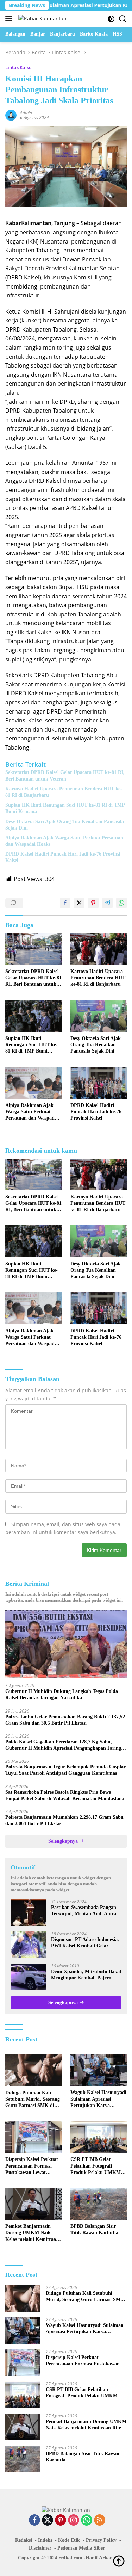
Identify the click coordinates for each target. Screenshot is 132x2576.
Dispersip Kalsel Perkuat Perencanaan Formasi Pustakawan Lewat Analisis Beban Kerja (32, 2166)
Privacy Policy (101, 2540)
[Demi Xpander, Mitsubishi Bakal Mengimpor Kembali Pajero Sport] (28, 1977)
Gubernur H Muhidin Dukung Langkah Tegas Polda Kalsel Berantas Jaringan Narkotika (62, 1694)
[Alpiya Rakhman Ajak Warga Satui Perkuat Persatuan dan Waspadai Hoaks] (34, 1083)
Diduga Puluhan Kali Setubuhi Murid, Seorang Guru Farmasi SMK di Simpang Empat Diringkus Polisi (33, 2100)
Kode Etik (69, 2540)
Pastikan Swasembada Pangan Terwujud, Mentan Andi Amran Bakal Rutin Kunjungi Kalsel (85, 1911)
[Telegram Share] (107, 903)
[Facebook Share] (65, 903)
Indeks (45, 2540)
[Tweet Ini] (79, 903)
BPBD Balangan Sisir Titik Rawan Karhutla (94, 2229)
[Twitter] (48, 2520)
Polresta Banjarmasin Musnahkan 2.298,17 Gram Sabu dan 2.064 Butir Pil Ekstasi (64, 1820)
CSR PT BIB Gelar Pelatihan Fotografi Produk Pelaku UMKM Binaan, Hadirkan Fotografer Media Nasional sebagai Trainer (97, 2166)
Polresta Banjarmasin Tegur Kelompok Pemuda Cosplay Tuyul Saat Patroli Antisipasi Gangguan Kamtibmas (66, 1770)
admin (26, 113)
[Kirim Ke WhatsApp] (121, 903)
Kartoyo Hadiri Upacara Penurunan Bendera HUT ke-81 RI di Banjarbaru (64, 792)
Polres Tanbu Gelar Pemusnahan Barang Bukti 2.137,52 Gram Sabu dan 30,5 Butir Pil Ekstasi (65, 1720)
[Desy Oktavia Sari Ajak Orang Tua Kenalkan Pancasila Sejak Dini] (99, 1016)
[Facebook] (34, 2520)
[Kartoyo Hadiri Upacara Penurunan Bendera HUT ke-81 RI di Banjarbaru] (99, 949)
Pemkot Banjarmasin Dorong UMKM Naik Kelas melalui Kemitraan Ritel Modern (32, 2233)
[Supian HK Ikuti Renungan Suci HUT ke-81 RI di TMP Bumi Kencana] (34, 1016)
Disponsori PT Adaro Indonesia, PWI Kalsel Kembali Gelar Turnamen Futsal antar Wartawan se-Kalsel (85, 1943)
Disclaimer (40, 2548)
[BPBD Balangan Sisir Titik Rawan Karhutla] (99, 2204)
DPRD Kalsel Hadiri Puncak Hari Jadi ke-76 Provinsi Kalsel (63, 857)
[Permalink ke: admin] (11, 115)
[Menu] (10, 19)
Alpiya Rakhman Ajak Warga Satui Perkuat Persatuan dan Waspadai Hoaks (64, 841)
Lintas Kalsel (19, 67)
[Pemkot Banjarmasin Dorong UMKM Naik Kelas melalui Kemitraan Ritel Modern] (34, 2204)
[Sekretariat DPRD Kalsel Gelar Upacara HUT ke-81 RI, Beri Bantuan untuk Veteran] (34, 949)
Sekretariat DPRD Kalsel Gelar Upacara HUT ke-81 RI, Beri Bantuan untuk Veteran (65, 775)
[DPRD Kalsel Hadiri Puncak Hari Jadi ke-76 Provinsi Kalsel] (99, 1083)
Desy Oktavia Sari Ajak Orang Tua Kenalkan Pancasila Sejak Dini (65, 825)
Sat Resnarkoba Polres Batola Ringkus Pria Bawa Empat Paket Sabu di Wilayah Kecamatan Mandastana (65, 1795)
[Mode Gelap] (111, 19)
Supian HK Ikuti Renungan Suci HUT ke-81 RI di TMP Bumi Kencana (65, 808)
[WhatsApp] (87, 2520)
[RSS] (100, 2520)
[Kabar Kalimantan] (42, 19)
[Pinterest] (61, 2520)
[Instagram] (74, 2520)
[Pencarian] (123, 19)
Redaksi (24, 2540)
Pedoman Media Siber (81, 2548)
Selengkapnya (64, 1841)
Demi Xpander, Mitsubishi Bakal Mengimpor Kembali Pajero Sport (86, 1975)
